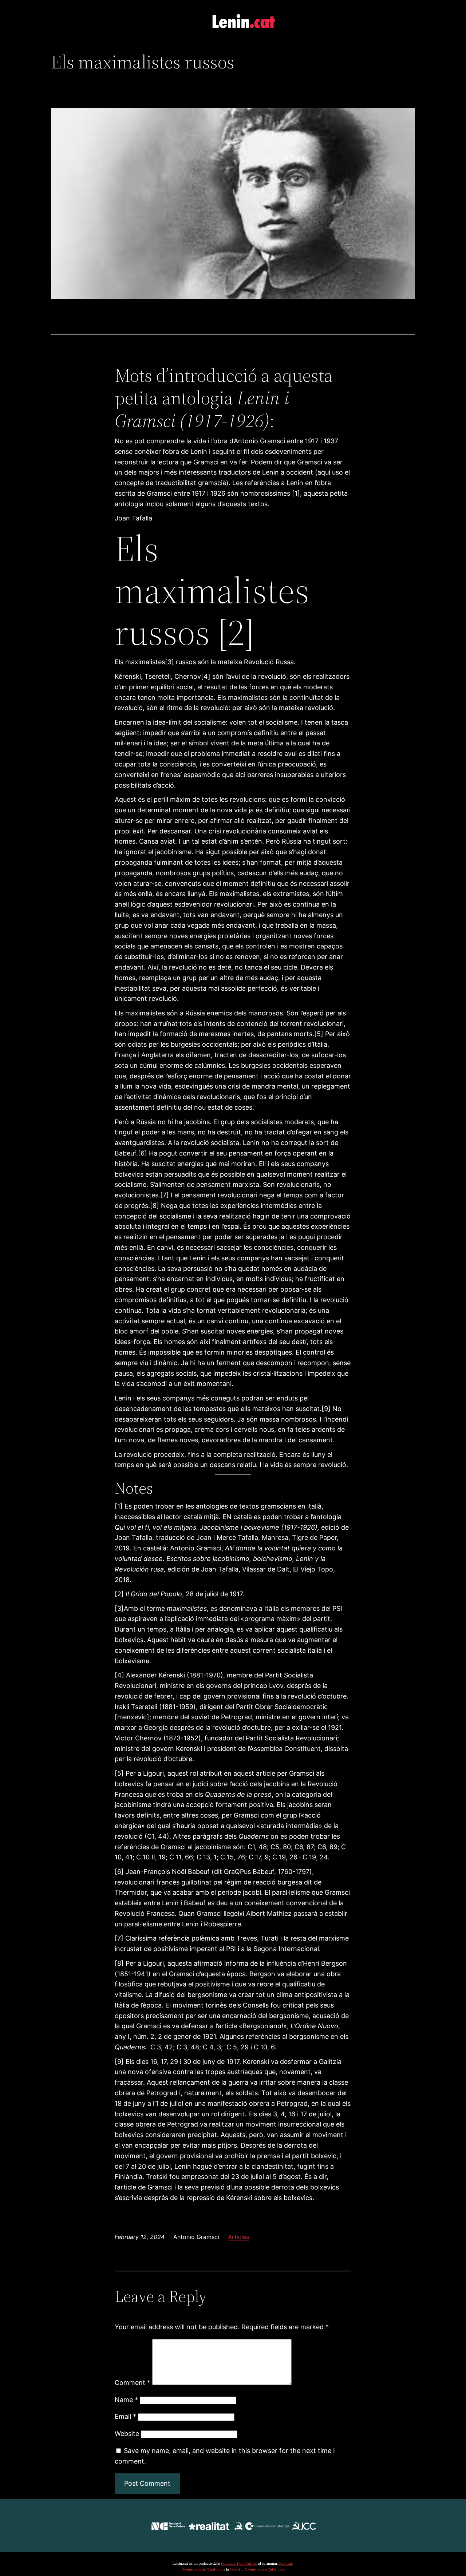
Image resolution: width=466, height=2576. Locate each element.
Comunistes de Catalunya (203, 2569)
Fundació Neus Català (239, 2563)
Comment (133, 2383)
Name (126, 2400)
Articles (238, 2237)
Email (125, 2416)
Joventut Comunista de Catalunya (257, 2569)
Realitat (286, 2563)
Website (127, 2434)
